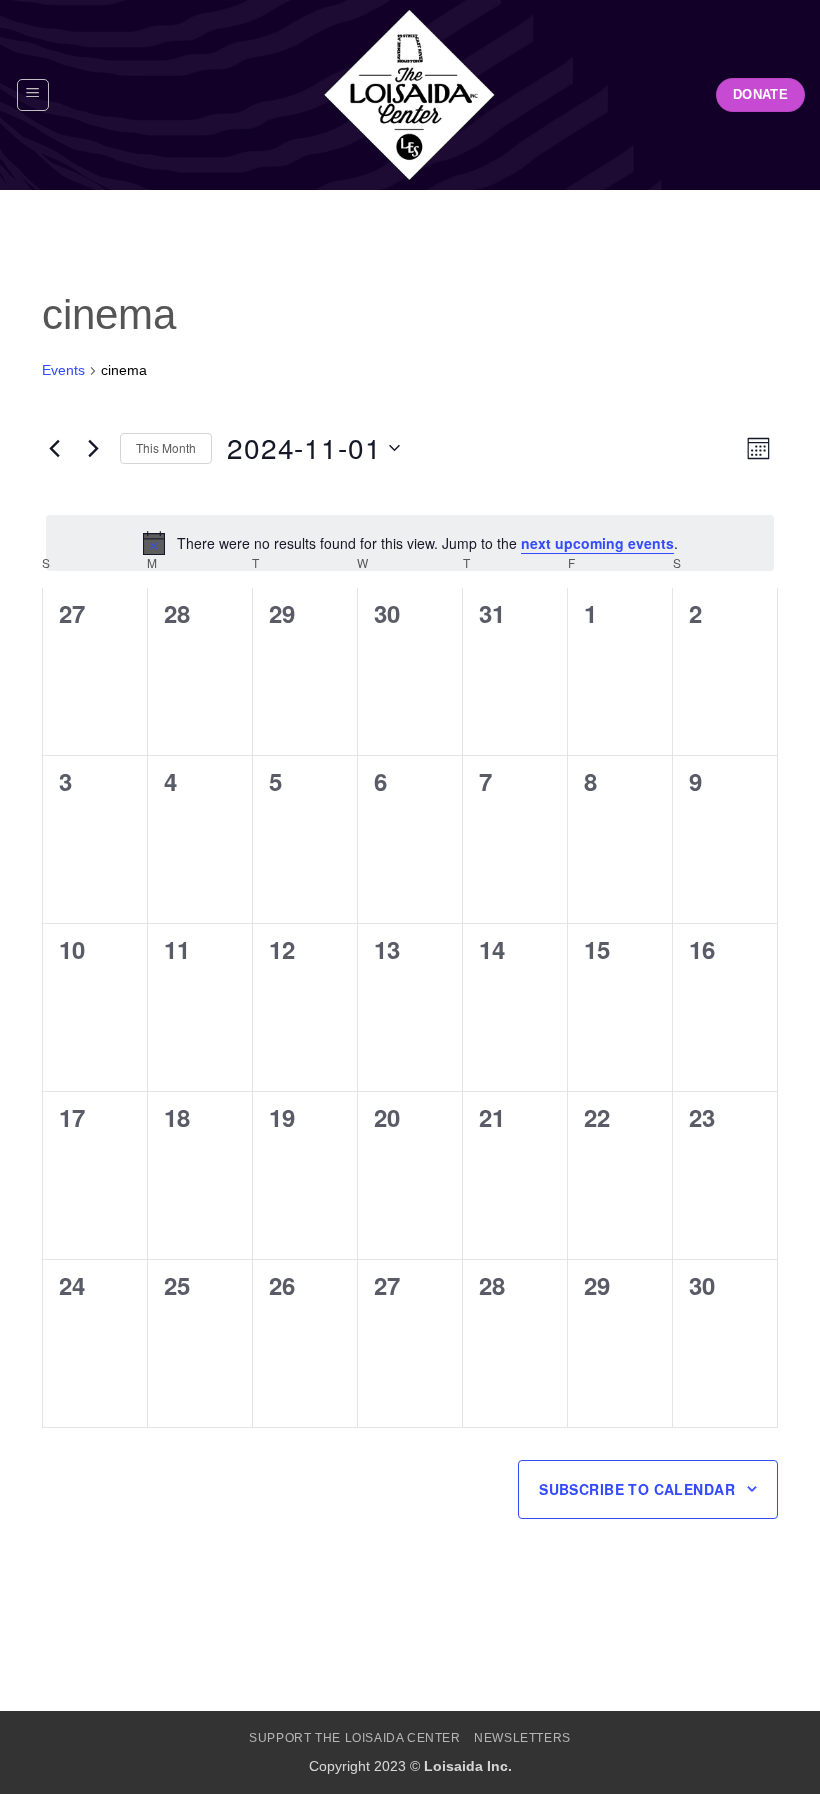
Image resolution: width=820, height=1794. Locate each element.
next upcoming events (597, 543)
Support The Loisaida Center (355, 1738)
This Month (166, 447)
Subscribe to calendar (637, 1489)
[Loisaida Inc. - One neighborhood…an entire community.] (410, 95)
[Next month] (93, 448)
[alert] (410, 543)
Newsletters (522, 1738)
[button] (33, 95)
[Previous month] (54, 448)
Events (63, 370)
